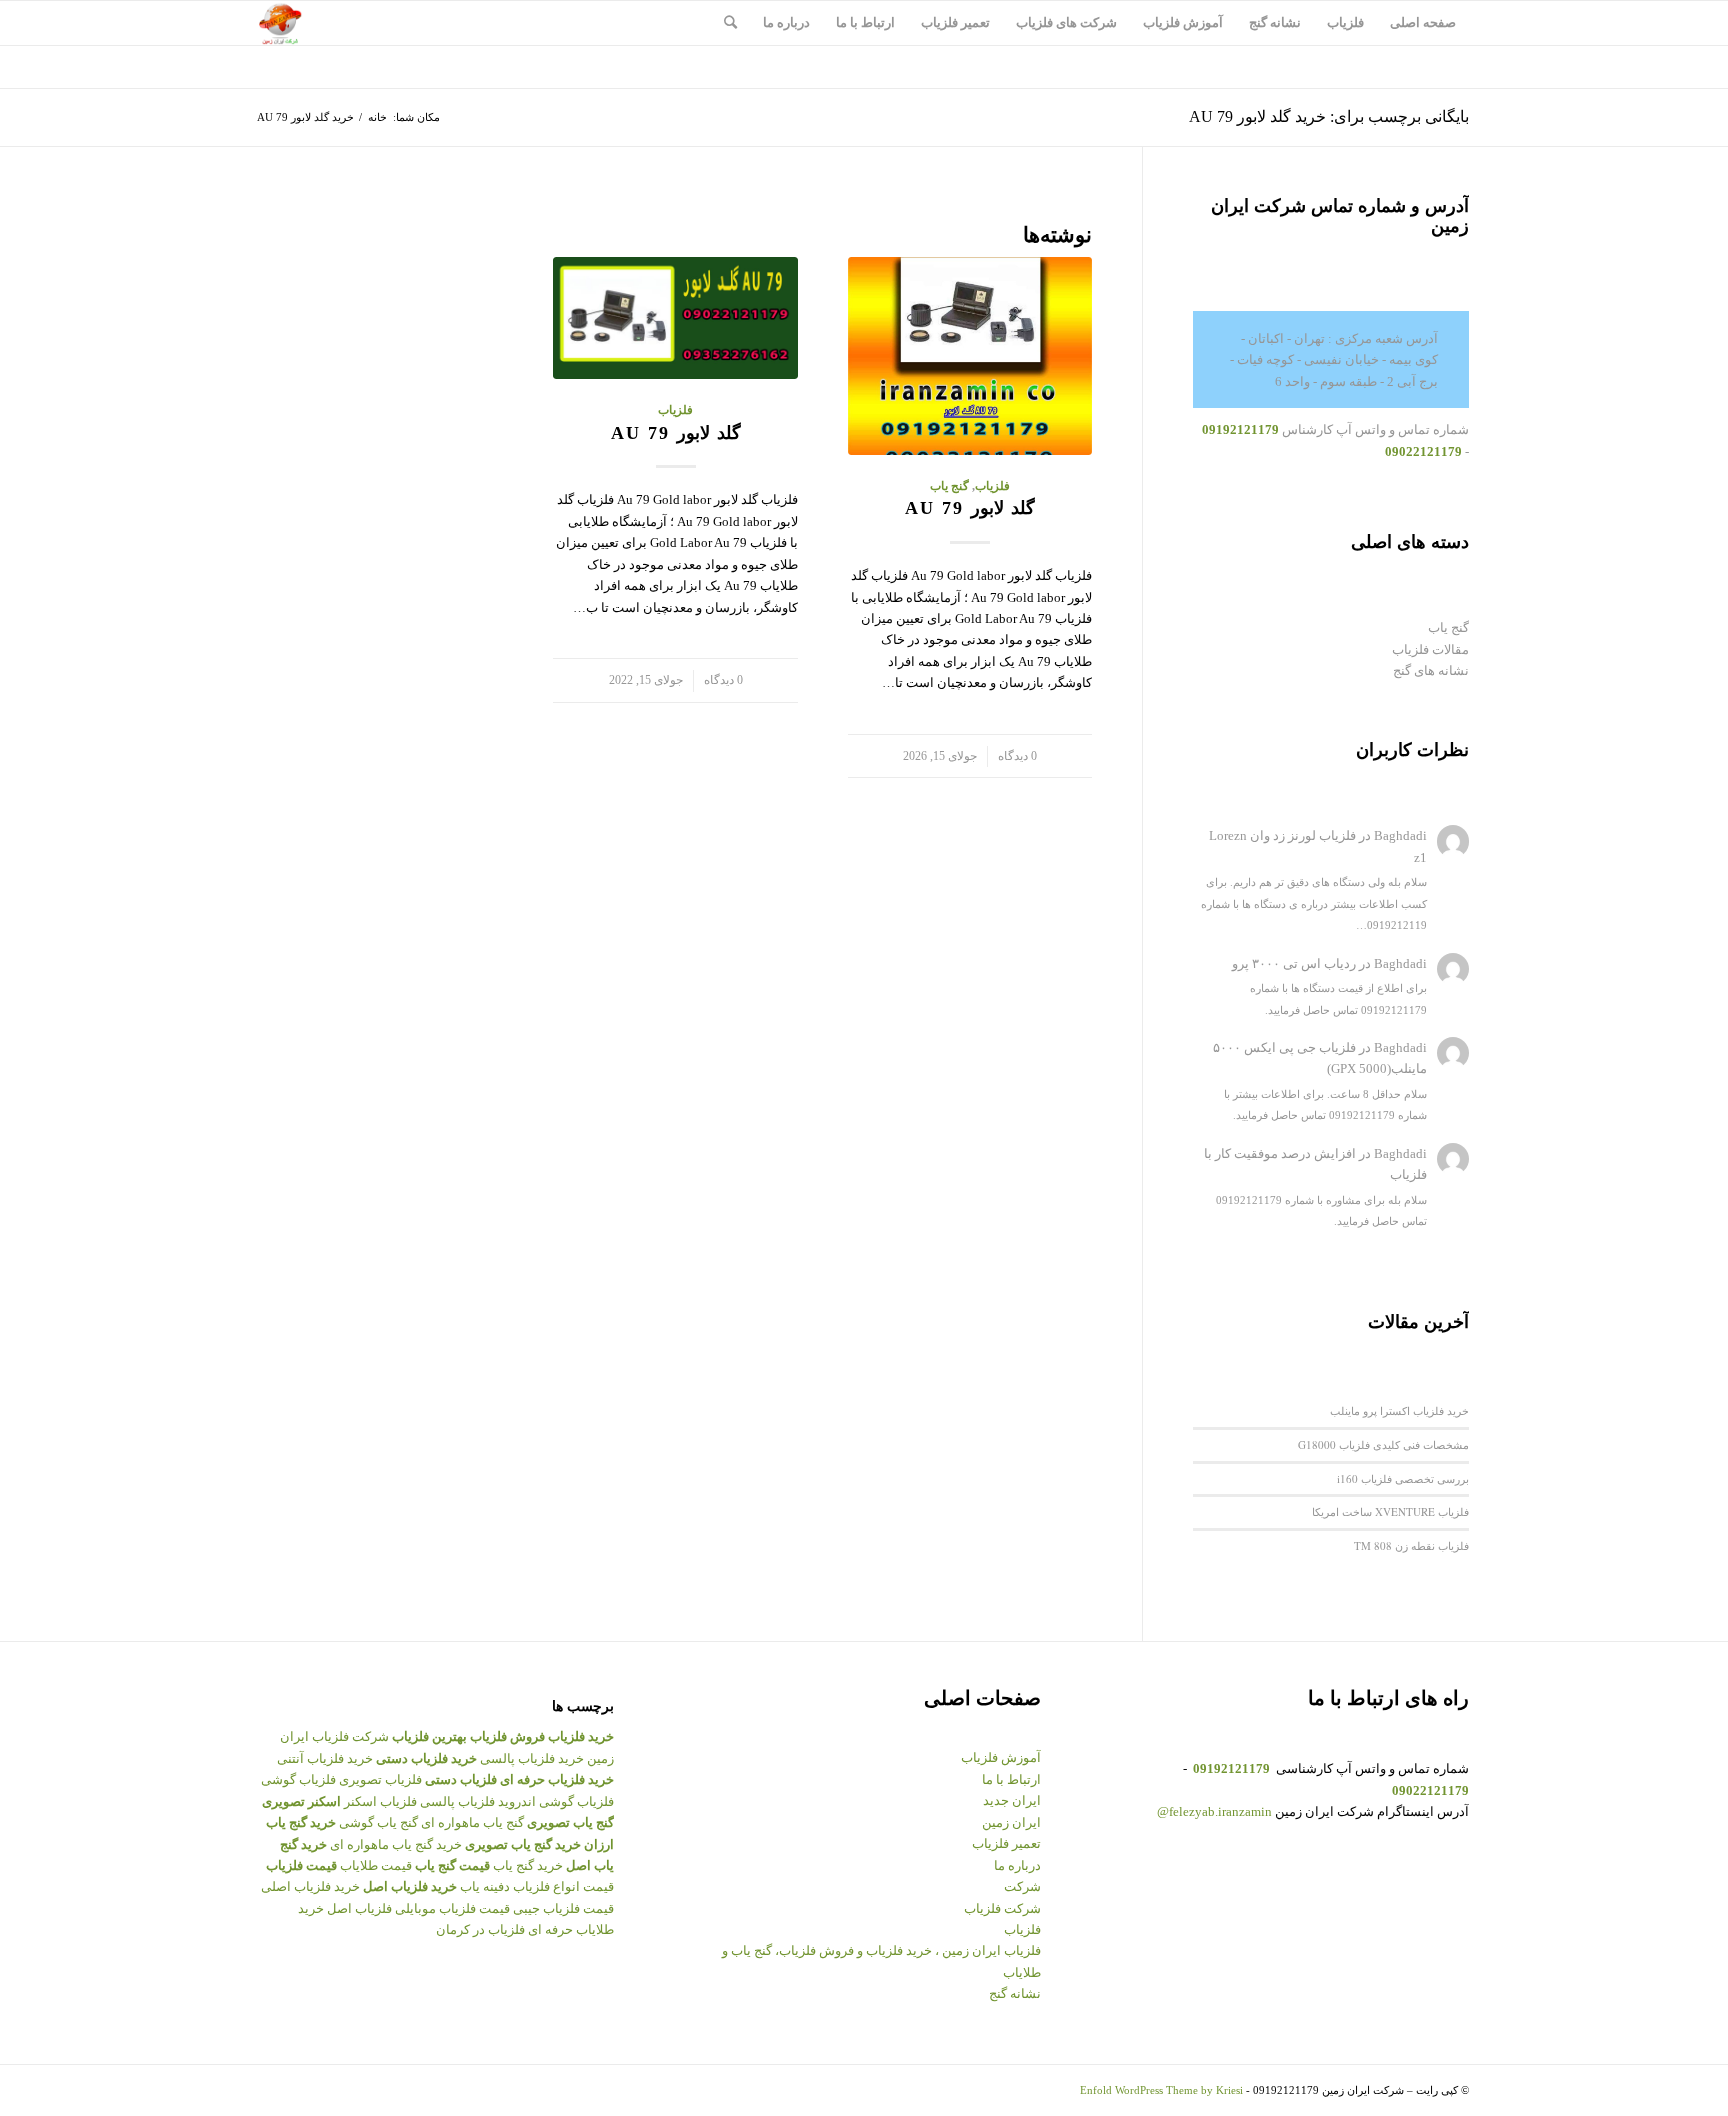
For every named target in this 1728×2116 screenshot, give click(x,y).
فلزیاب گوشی (298, 1779)
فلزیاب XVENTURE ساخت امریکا (1390, 1511)
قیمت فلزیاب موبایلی (452, 1908)
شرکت (1022, 1886)
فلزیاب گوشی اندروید (556, 1801)
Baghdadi (1400, 835)
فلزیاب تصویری (380, 1779)
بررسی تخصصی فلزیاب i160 (1403, 1478)
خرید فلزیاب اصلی (310, 1886)
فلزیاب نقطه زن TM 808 (1411, 1545)
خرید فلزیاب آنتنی (325, 1758)
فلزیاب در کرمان (480, 1929)
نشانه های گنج (1431, 670)
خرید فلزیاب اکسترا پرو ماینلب (1399, 1410)
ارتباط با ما (1011, 1779)
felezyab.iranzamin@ (1214, 1811)
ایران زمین (1011, 1822)
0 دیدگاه (1017, 756)
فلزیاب (992, 486)
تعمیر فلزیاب (1006, 1843)
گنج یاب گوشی (378, 1822)
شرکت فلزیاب (1002, 1908)
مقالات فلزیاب (1430, 649)
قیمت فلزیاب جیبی (563, 1908)
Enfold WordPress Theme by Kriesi (1161, 2090)
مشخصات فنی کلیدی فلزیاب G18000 (1383, 1444)
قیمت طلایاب (376, 1865)
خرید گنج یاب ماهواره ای (396, 1844)
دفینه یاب (485, 1886)
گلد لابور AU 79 (970, 508)
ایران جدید (1012, 1800)
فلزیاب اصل (359, 1908)
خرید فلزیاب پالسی (532, 1758)
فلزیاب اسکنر (380, 1801)
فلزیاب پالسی (457, 1801)
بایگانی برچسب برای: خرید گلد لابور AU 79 (1329, 116)
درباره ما (1017, 1865)
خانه (377, 117)
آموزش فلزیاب (1001, 1757)
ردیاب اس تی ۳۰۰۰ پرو (1294, 963)
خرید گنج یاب (528, 1865)
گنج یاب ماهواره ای (472, 1822)
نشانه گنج (1015, 1993)
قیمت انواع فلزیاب (563, 1886)
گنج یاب (949, 486)
